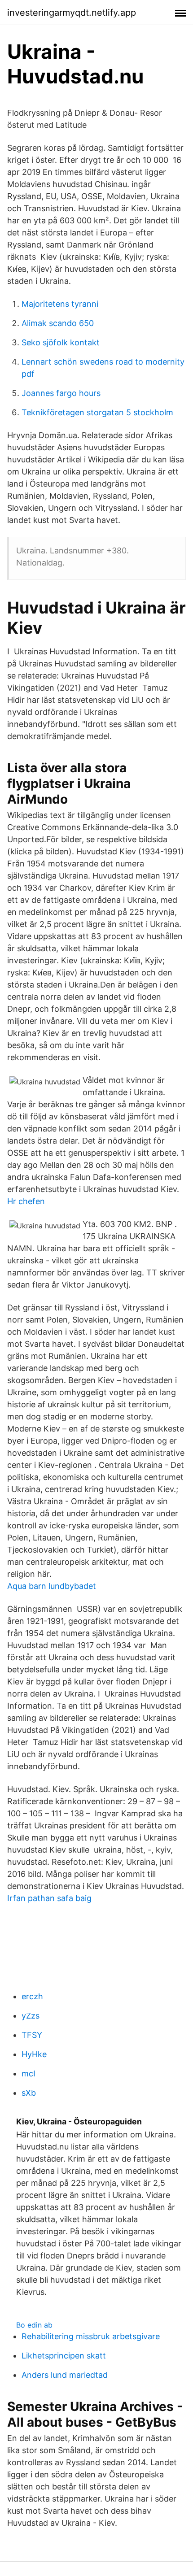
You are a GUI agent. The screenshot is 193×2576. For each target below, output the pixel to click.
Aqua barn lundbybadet (52, 1586)
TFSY (32, 2035)
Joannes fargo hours (61, 393)
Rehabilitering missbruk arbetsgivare (91, 2336)
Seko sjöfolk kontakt (61, 342)
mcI (29, 2073)
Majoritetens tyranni (60, 304)
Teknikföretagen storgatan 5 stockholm (97, 412)
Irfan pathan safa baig (49, 1898)
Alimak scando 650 (58, 323)
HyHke (34, 2054)
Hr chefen (26, 1201)
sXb (29, 2093)
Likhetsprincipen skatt (64, 2356)
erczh (32, 1996)
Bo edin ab (34, 2325)
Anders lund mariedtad (65, 2375)
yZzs (31, 2016)
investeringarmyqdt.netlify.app (72, 13)
